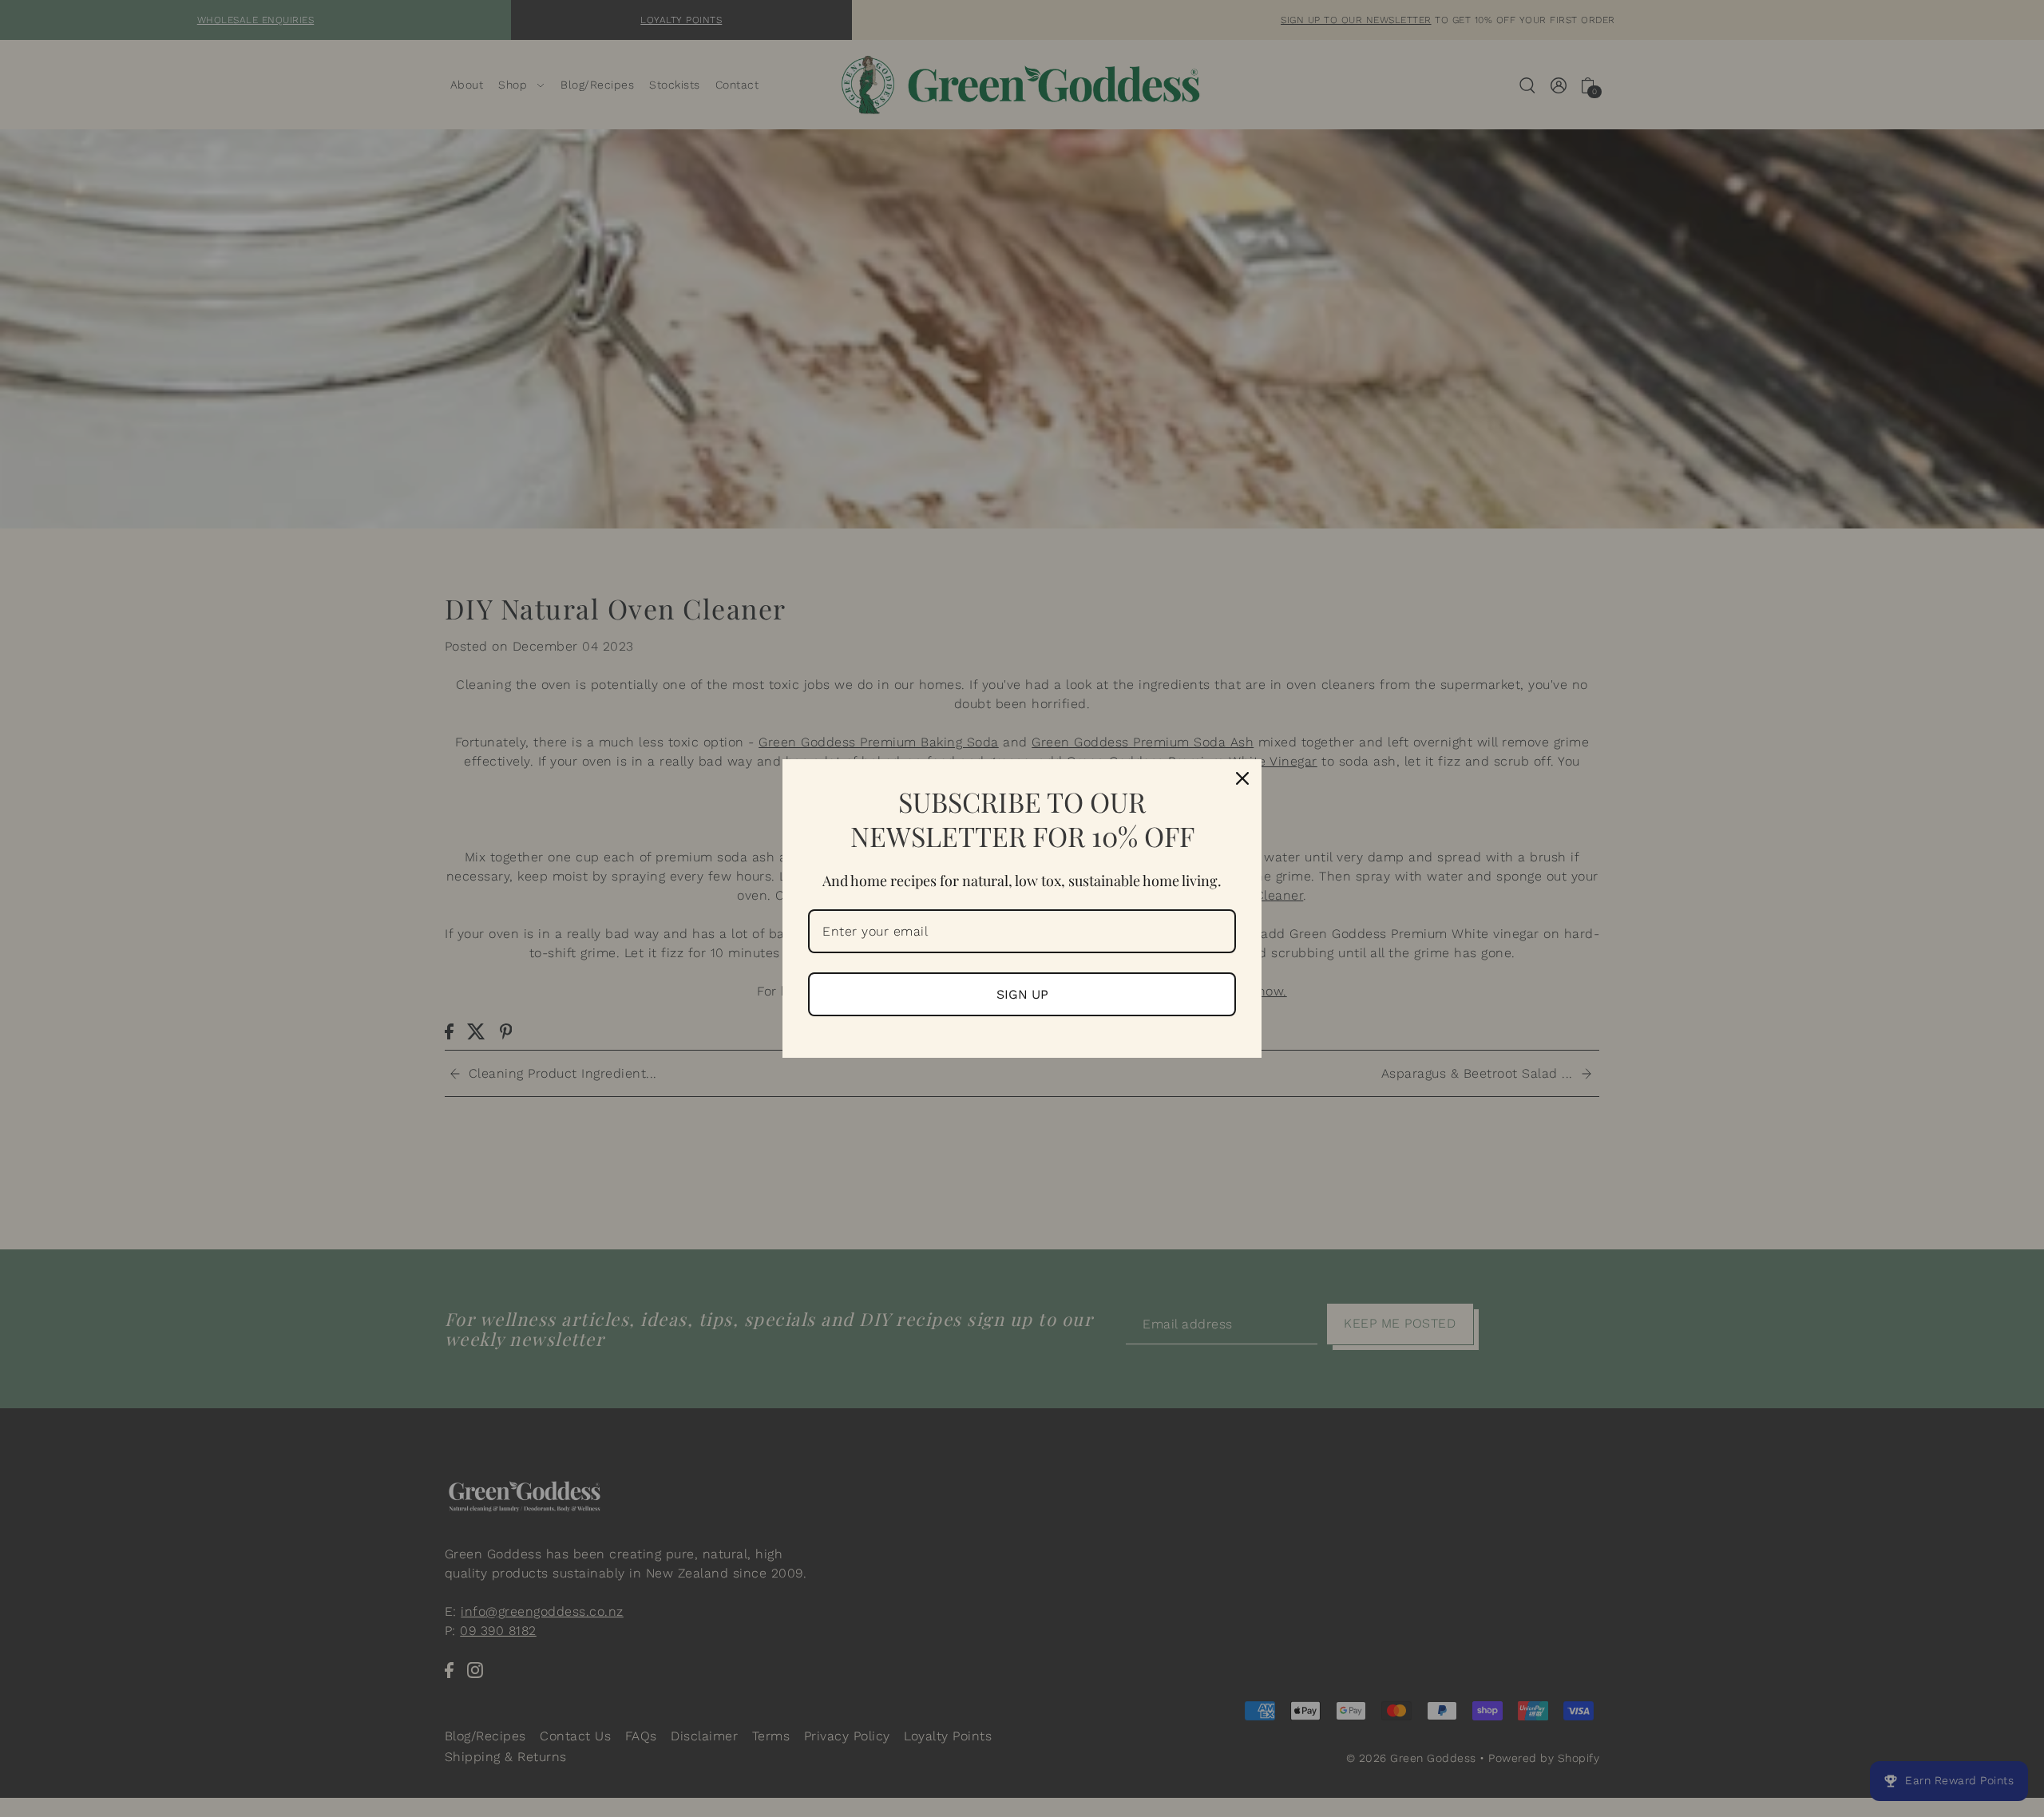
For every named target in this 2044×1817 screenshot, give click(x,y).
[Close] (1242, 778)
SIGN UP (1022, 994)
